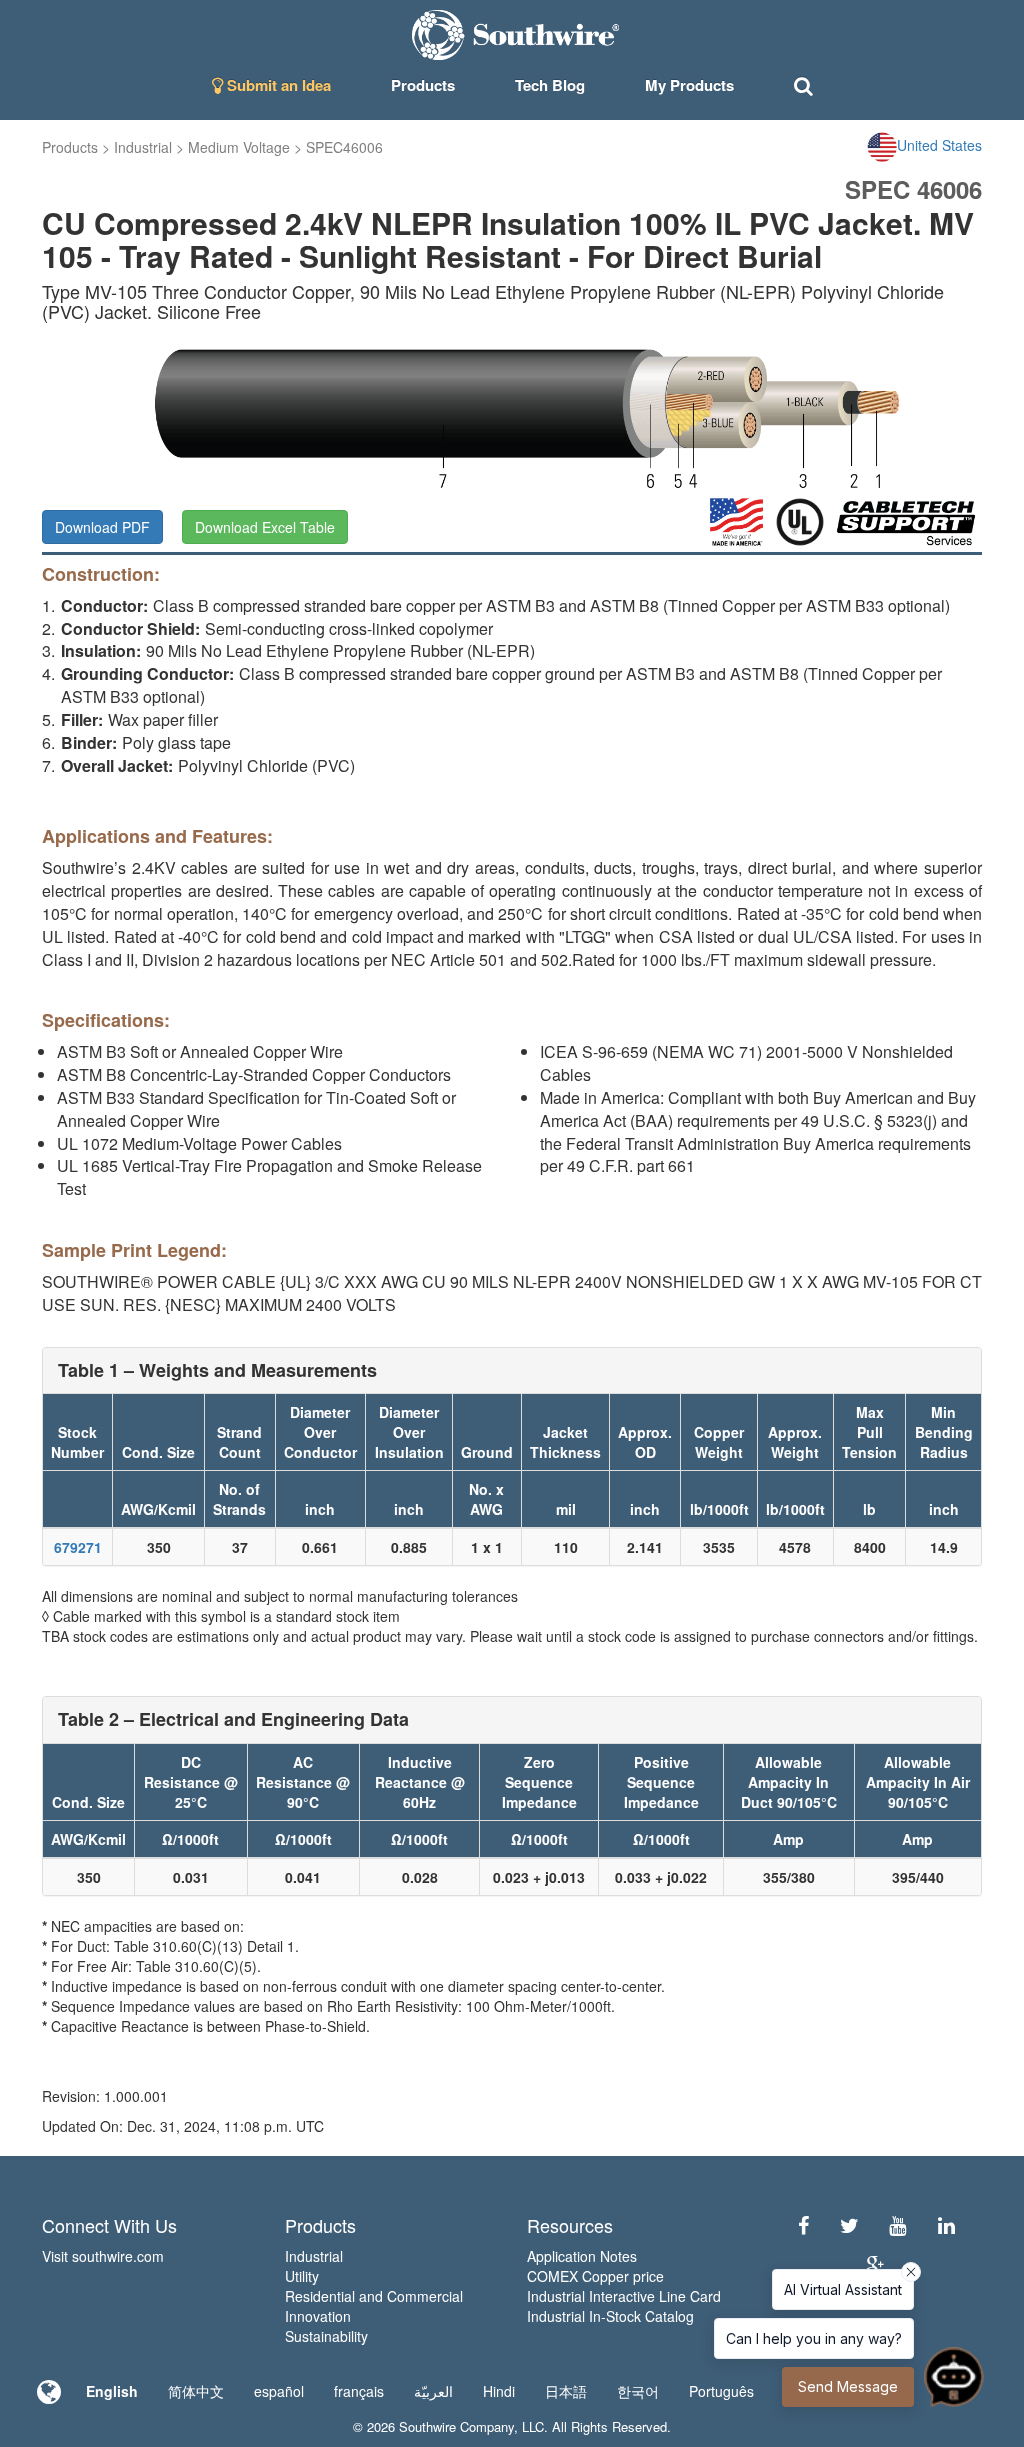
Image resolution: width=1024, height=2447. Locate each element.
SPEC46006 (344, 147)
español (279, 2391)
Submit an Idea (277, 85)
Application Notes (582, 2256)
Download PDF (102, 527)
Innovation (318, 2316)
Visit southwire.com (103, 2256)
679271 (78, 1547)
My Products (689, 85)
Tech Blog (550, 85)
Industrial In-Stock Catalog (610, 2316)
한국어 (638, 2391)
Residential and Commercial (374, 2296)
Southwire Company (456, 2426)
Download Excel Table (265, 527)
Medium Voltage (239, 147)
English (112, 2391)
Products (70, 147)
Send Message (848, 2386)
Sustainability (326, 2336)
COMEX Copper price (595, 2276)
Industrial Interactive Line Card (624, 2296)
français (359, 2391)
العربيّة (433, 2391)
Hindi (499, 2391)
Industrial (143, 147)
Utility (302, 2276)
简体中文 (196, 2391)
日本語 (566, 2391)
